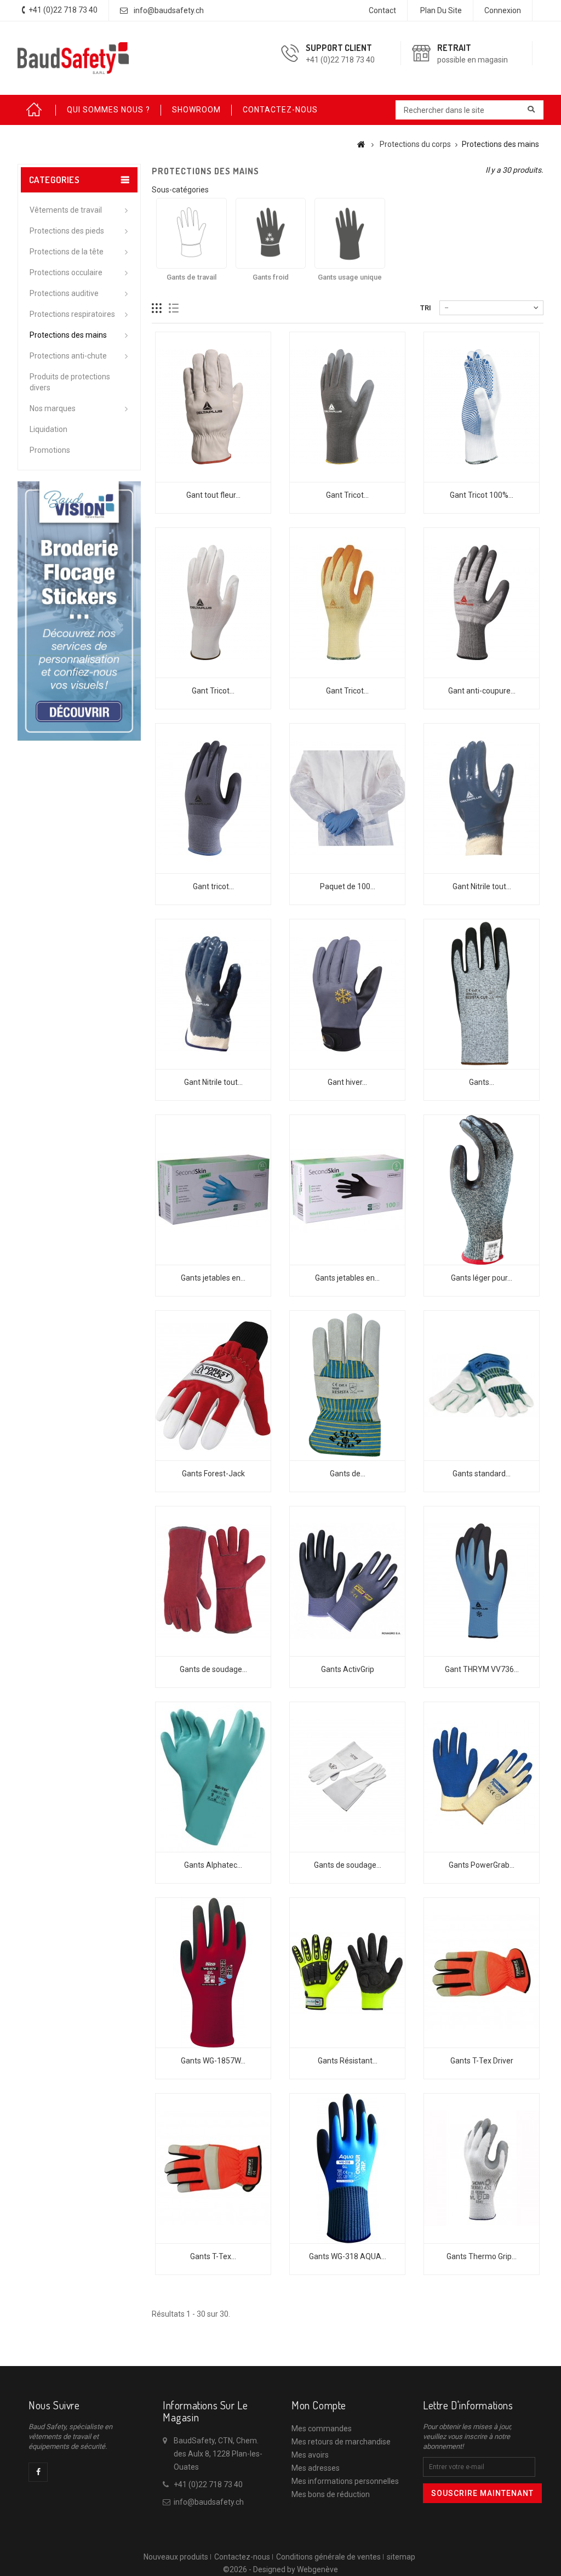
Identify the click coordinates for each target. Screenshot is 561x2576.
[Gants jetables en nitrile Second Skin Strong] (213, 1190)
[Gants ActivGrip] (347, 1581)
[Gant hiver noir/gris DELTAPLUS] (347, 994)
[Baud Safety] (73, 58)
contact (382, 10)
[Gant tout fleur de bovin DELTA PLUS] (213, 407)
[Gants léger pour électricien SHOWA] (482, 1190)
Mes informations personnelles (345, 2481)
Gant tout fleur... (213, 495)
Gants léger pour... (482, 1278)
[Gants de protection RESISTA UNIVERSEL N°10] (347, 1386)
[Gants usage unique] (350, 233)
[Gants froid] (271, 233)
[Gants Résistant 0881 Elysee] (347, 1973)
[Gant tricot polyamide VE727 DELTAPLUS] (213, 798)
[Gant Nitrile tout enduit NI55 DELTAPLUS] (482, 798)
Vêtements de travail (66, 210)
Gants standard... (482, 1474)
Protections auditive (64, 293)
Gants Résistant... (348, 2061)
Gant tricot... (213, 886)
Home (37, 110)
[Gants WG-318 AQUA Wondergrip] (347, 2168)
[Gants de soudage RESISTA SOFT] (347, 1777)
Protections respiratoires (72, 314)
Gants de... (348, 1474)
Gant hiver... (347, 1082)
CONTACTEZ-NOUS (280, 110)
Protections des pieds (67, 231)
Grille (157, 308)
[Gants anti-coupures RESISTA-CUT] (482, 994)
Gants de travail (191, 277)
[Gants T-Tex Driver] (482, 1973)
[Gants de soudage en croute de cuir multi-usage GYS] (213, 1581)
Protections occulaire (66, 272)
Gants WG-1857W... (213, 2061)
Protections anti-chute (68, 356)
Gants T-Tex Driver (482, 2061)
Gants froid (271, 277)
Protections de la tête (67, 252)
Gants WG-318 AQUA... (348, 2256)
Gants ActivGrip (348, 1669)
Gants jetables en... (213, 1278)
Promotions (50, 450)
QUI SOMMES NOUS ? (108, 110)
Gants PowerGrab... (482, 1865)
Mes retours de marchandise (341, 2442)
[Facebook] (38, 2472)
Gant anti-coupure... (482, 691)
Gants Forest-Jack (213, 1474)
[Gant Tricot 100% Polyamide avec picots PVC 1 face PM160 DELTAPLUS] (482, 407)
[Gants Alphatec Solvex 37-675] (213, 1777)
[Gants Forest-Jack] (213, 1386)
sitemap (401, 2557)
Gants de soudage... (213, 1669)
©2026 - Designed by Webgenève (280, 2569)
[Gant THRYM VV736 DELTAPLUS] (482, 1581)
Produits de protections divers (70, 382)
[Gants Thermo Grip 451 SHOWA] (482, 2168)
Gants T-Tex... (213, 2256)
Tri (426, 308)
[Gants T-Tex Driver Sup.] (213, 2168)
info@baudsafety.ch (169, 10)
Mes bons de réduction (331, 2494)
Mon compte (319, 2405)
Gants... (482, 1082)
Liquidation (48, 429)
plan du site (441, 10)
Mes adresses (316, 2468)
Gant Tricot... (347, 495)
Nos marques (53, 408)
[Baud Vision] (79, 610)
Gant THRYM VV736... (482, 1669)
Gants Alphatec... (213, 1865)
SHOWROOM (196, 110)
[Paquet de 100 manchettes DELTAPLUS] (347, 798)
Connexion (503, 10)
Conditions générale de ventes (328, 2557)
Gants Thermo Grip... (482, 2256)
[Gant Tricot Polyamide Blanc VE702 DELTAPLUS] (213, 603)
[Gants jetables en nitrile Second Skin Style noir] (347, 1190)
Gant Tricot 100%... (482, 495)
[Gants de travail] (191, 233)
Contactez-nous (242, 2557)
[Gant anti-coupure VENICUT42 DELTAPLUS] (482, 603)
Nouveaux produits (176, 2557)
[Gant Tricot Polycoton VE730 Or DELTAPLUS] (347, 603)
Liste (174, 308)
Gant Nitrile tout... (482, 886)
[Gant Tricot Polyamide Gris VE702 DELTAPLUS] (347, 407)
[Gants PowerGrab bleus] (482, 1777)
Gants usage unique (350, 277)
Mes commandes (322, 2429)
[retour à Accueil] (361, 144)
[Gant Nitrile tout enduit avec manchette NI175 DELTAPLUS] (213, 994)
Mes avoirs (310, 2455)
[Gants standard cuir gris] (482, 1386)
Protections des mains (68, 335)
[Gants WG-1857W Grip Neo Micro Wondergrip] (213, 1973)
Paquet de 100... (348, 886)
